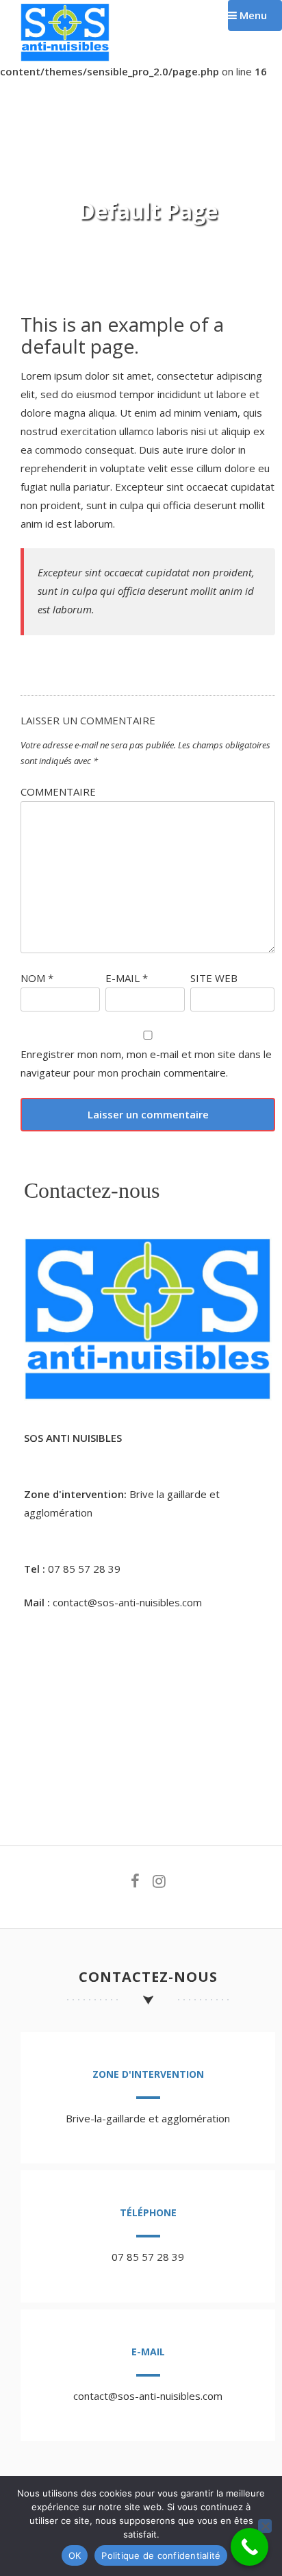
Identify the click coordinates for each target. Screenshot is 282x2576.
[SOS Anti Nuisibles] (65, 58)
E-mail (127, 978)
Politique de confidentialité (161, 2555)
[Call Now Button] (249, 2547)
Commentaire (58, 792)
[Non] (265, 2526)
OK (75, 2555)
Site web (214, 978)
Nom (37, 978)
